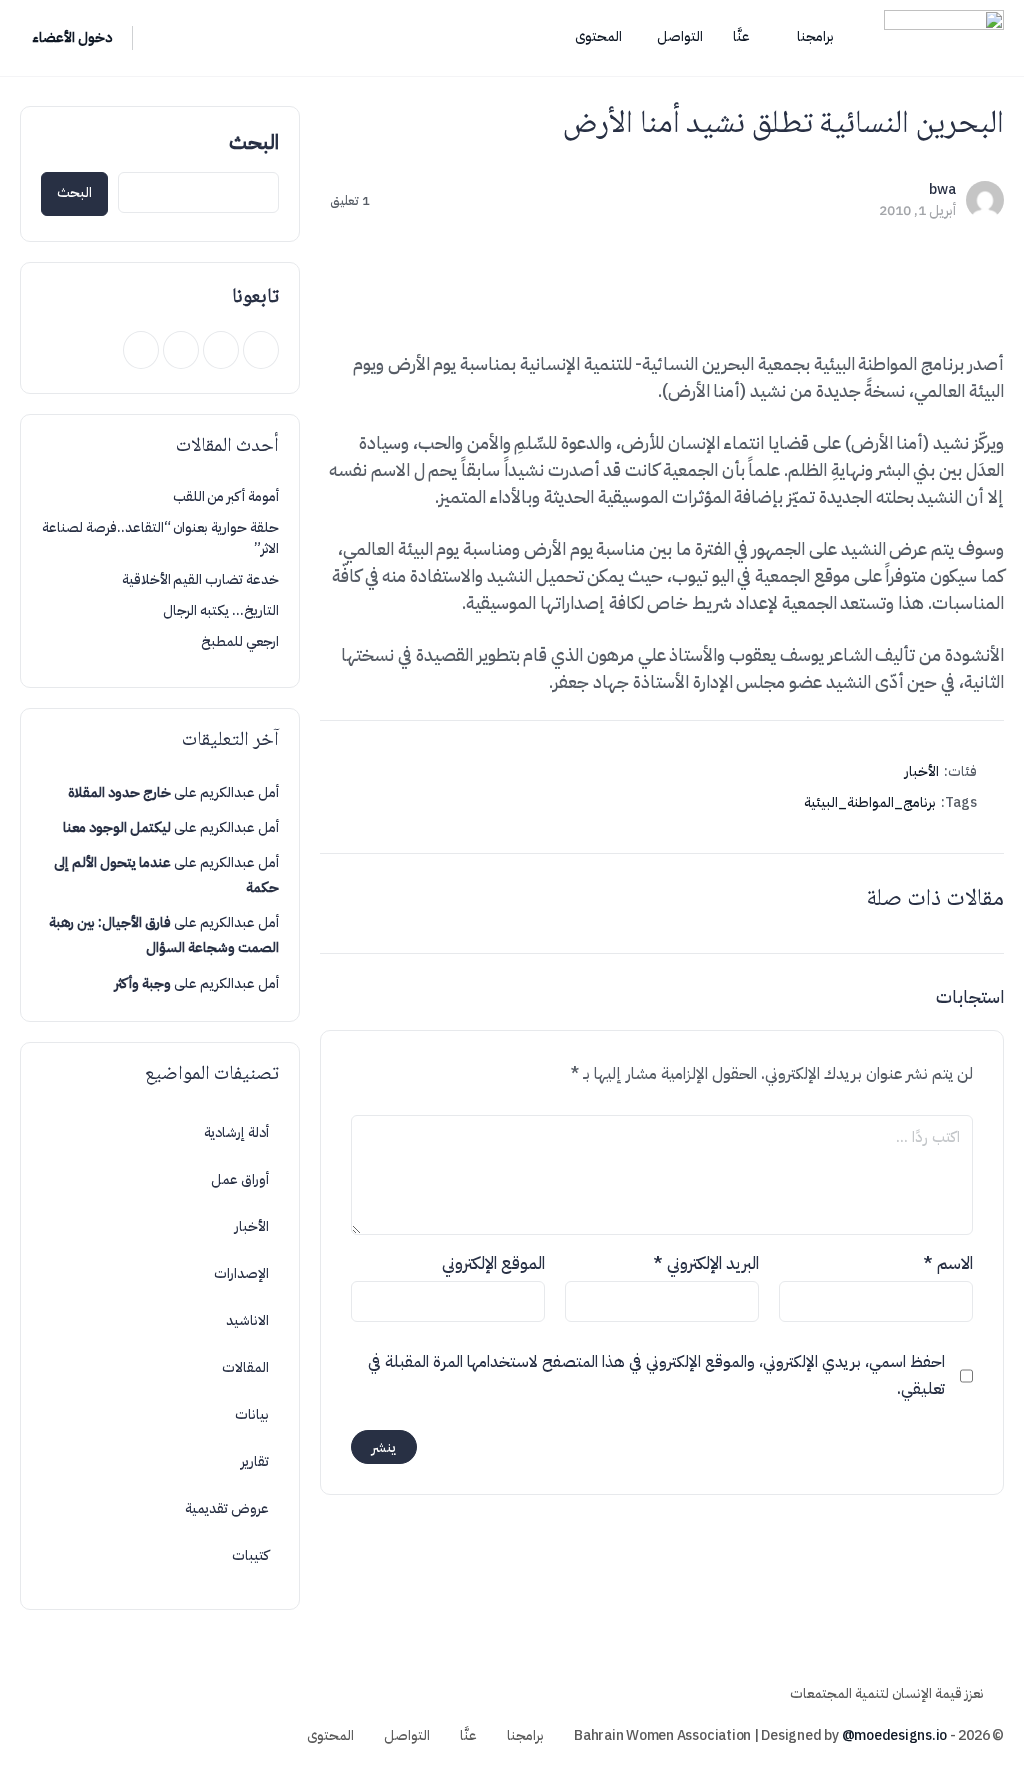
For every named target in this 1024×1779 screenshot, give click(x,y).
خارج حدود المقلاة (119, 792)
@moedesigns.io (895, 1735)
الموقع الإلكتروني (493, 1263)
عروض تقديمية (227, 1508)
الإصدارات (241, 1273)
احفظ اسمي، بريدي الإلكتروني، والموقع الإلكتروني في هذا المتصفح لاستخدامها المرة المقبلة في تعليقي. (656, 1375)
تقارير (255, 1461)
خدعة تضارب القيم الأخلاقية (200, 579)
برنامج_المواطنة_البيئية (870, 802)
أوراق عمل (240, 1179)
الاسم (948, 1263)
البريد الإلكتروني (706, 1263)
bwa (942, 189)
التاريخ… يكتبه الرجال (221, 610)
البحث (254, 142)
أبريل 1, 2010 (917, 210)
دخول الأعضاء (72, 37)
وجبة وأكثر (143, 983)
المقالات (245, 1367)
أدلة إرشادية (236, 1132)
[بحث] (161, 38)
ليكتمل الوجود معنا (117, 827)
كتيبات (250, 1555)
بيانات (252, 1414)
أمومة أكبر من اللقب (226, 496)
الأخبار (922, 771)
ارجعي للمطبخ (240, 641)
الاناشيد (247, 1320)
